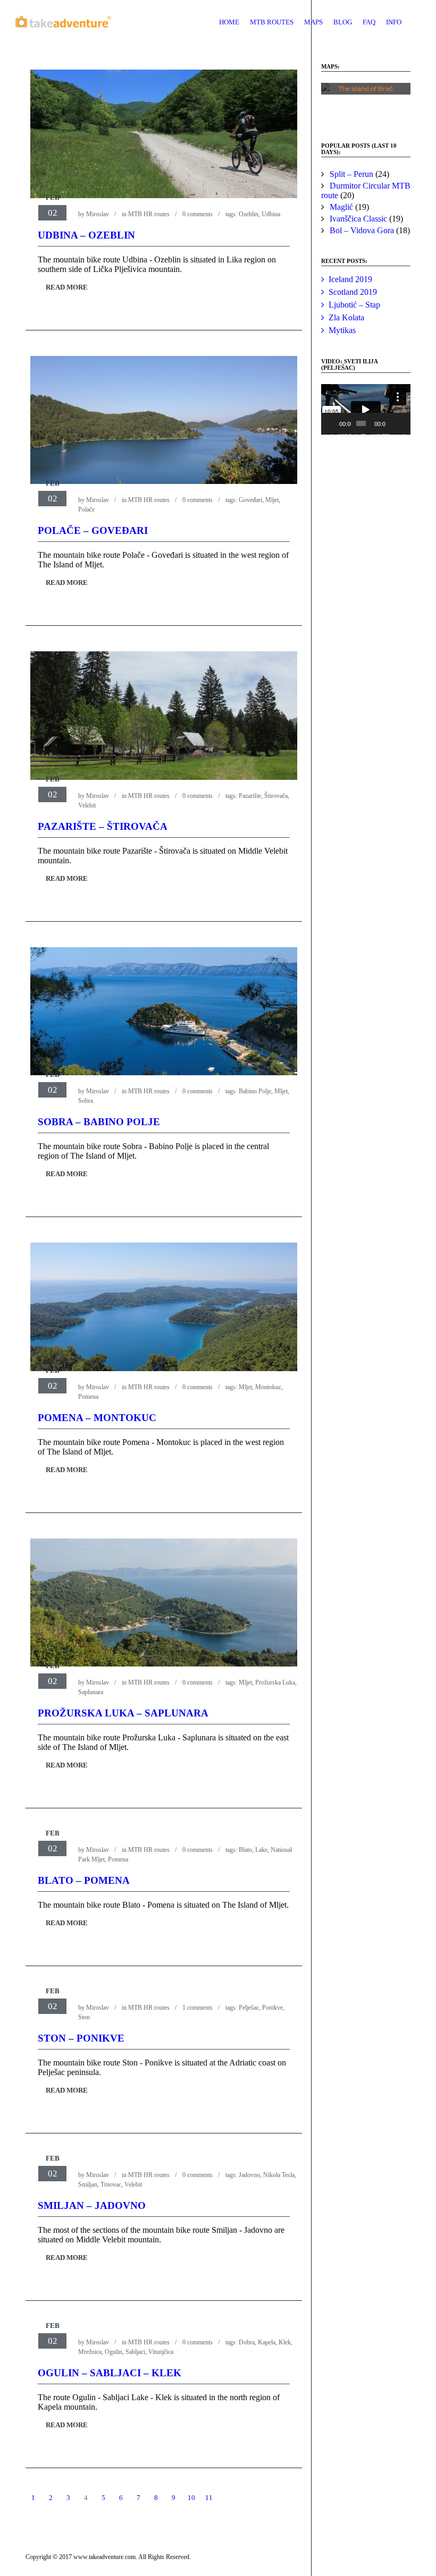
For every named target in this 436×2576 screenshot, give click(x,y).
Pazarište (250, 796)
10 (191, 2498)
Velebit (87, 805)
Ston (84, 2017)
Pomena (88, 1397)
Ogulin (114, 2352)
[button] (366, 102)
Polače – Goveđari (93, 530)
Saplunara (91, 1692)
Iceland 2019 (350, 279)
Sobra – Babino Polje (99, 1122)
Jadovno (249, 2175)
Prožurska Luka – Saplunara (123, 1713)
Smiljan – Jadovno (92, 2205)
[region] (366, 102)
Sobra (86, 1101)
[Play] (335, 423)
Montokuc (268, 1387)
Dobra (247, 2342)
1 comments (198, 2008)
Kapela (267, 2342)
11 (209, 2498)
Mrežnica (90, 2352)
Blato (245, 1850)
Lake (261, 1850)
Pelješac (249, 2008)
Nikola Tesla (279, 2175)
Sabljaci (135, 2352)
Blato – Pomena (84, 1880)
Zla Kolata (346, 317)
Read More (67, 287)
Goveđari (250, 500)
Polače (86, 509)
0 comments (198, 214)
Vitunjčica (161, 2352)
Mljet (272, 500)
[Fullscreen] (404, 423)
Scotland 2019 (353, 292)
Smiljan (88, 2184)
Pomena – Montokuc (97, 1418)
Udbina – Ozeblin (86, 235)
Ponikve (272, 2008)
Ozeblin (249, 214)
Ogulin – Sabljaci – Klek (110, 2373)
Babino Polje (255, 1091)
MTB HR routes (149, 214)
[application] (366, 409)
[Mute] (394, 423)
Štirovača (276, 796)
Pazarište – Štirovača (103, 826)
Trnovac (111, 2184)
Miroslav (98, 214)
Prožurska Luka (275, 1682)
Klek (285, 2342)
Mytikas (342, 330)
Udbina (271, 214)
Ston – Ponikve (81, 2038)
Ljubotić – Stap (354, 305)
